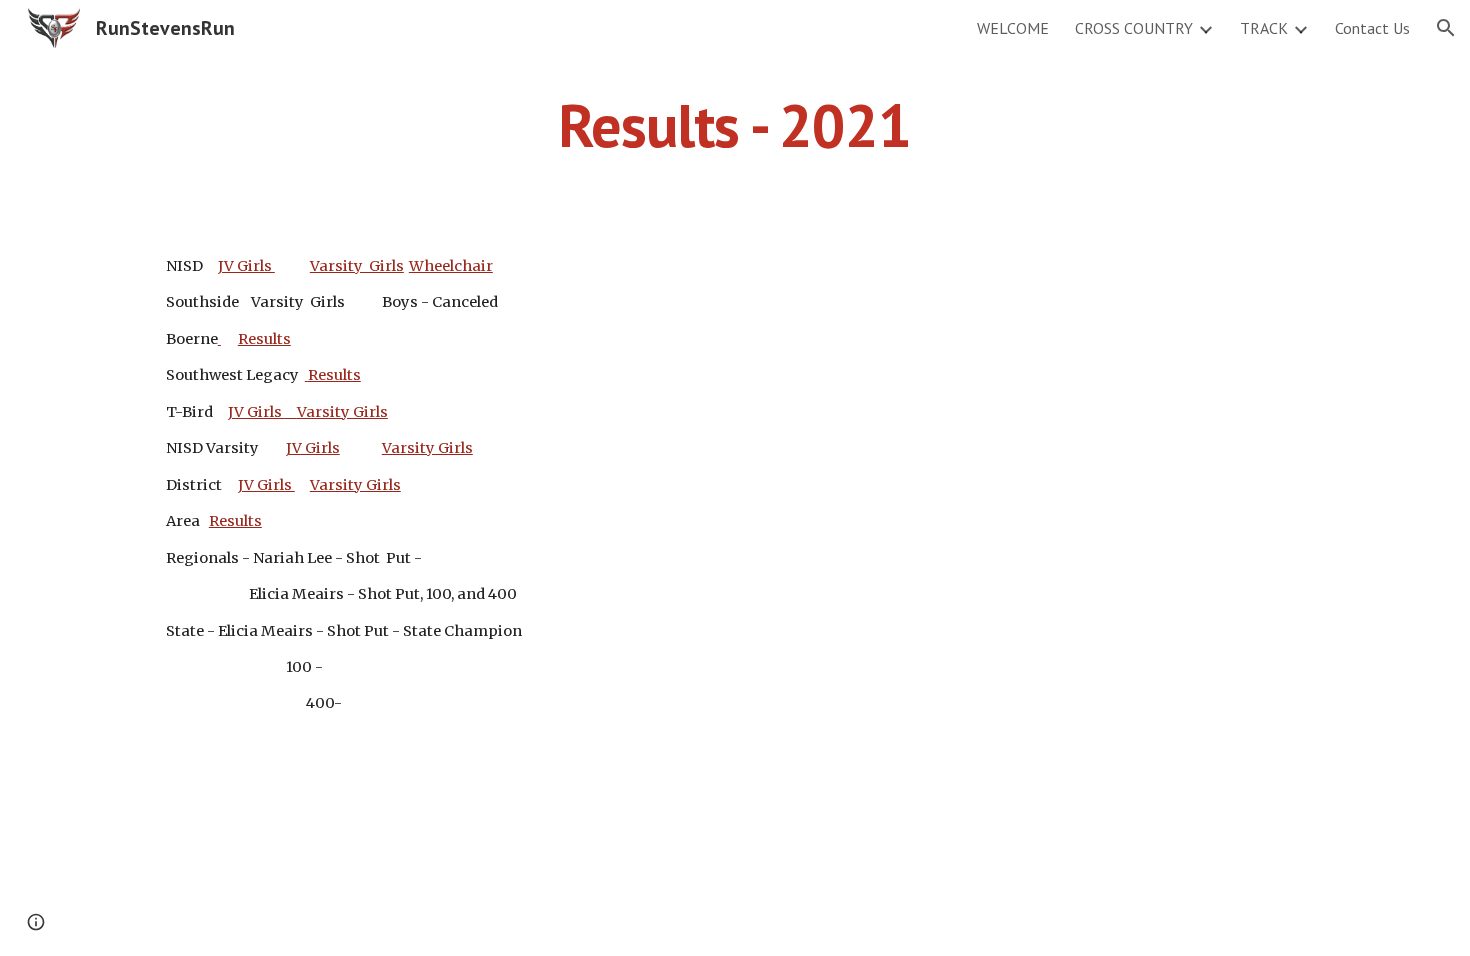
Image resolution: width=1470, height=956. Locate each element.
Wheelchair (451, 266)
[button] (1446, 28)
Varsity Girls (357, 266)
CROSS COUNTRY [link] (1134, 28)
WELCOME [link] (1013, 28)
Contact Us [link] (1372, 28)
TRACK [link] (1264, 28)
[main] (735, 125)
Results (264, 339)
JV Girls (246, 266)
